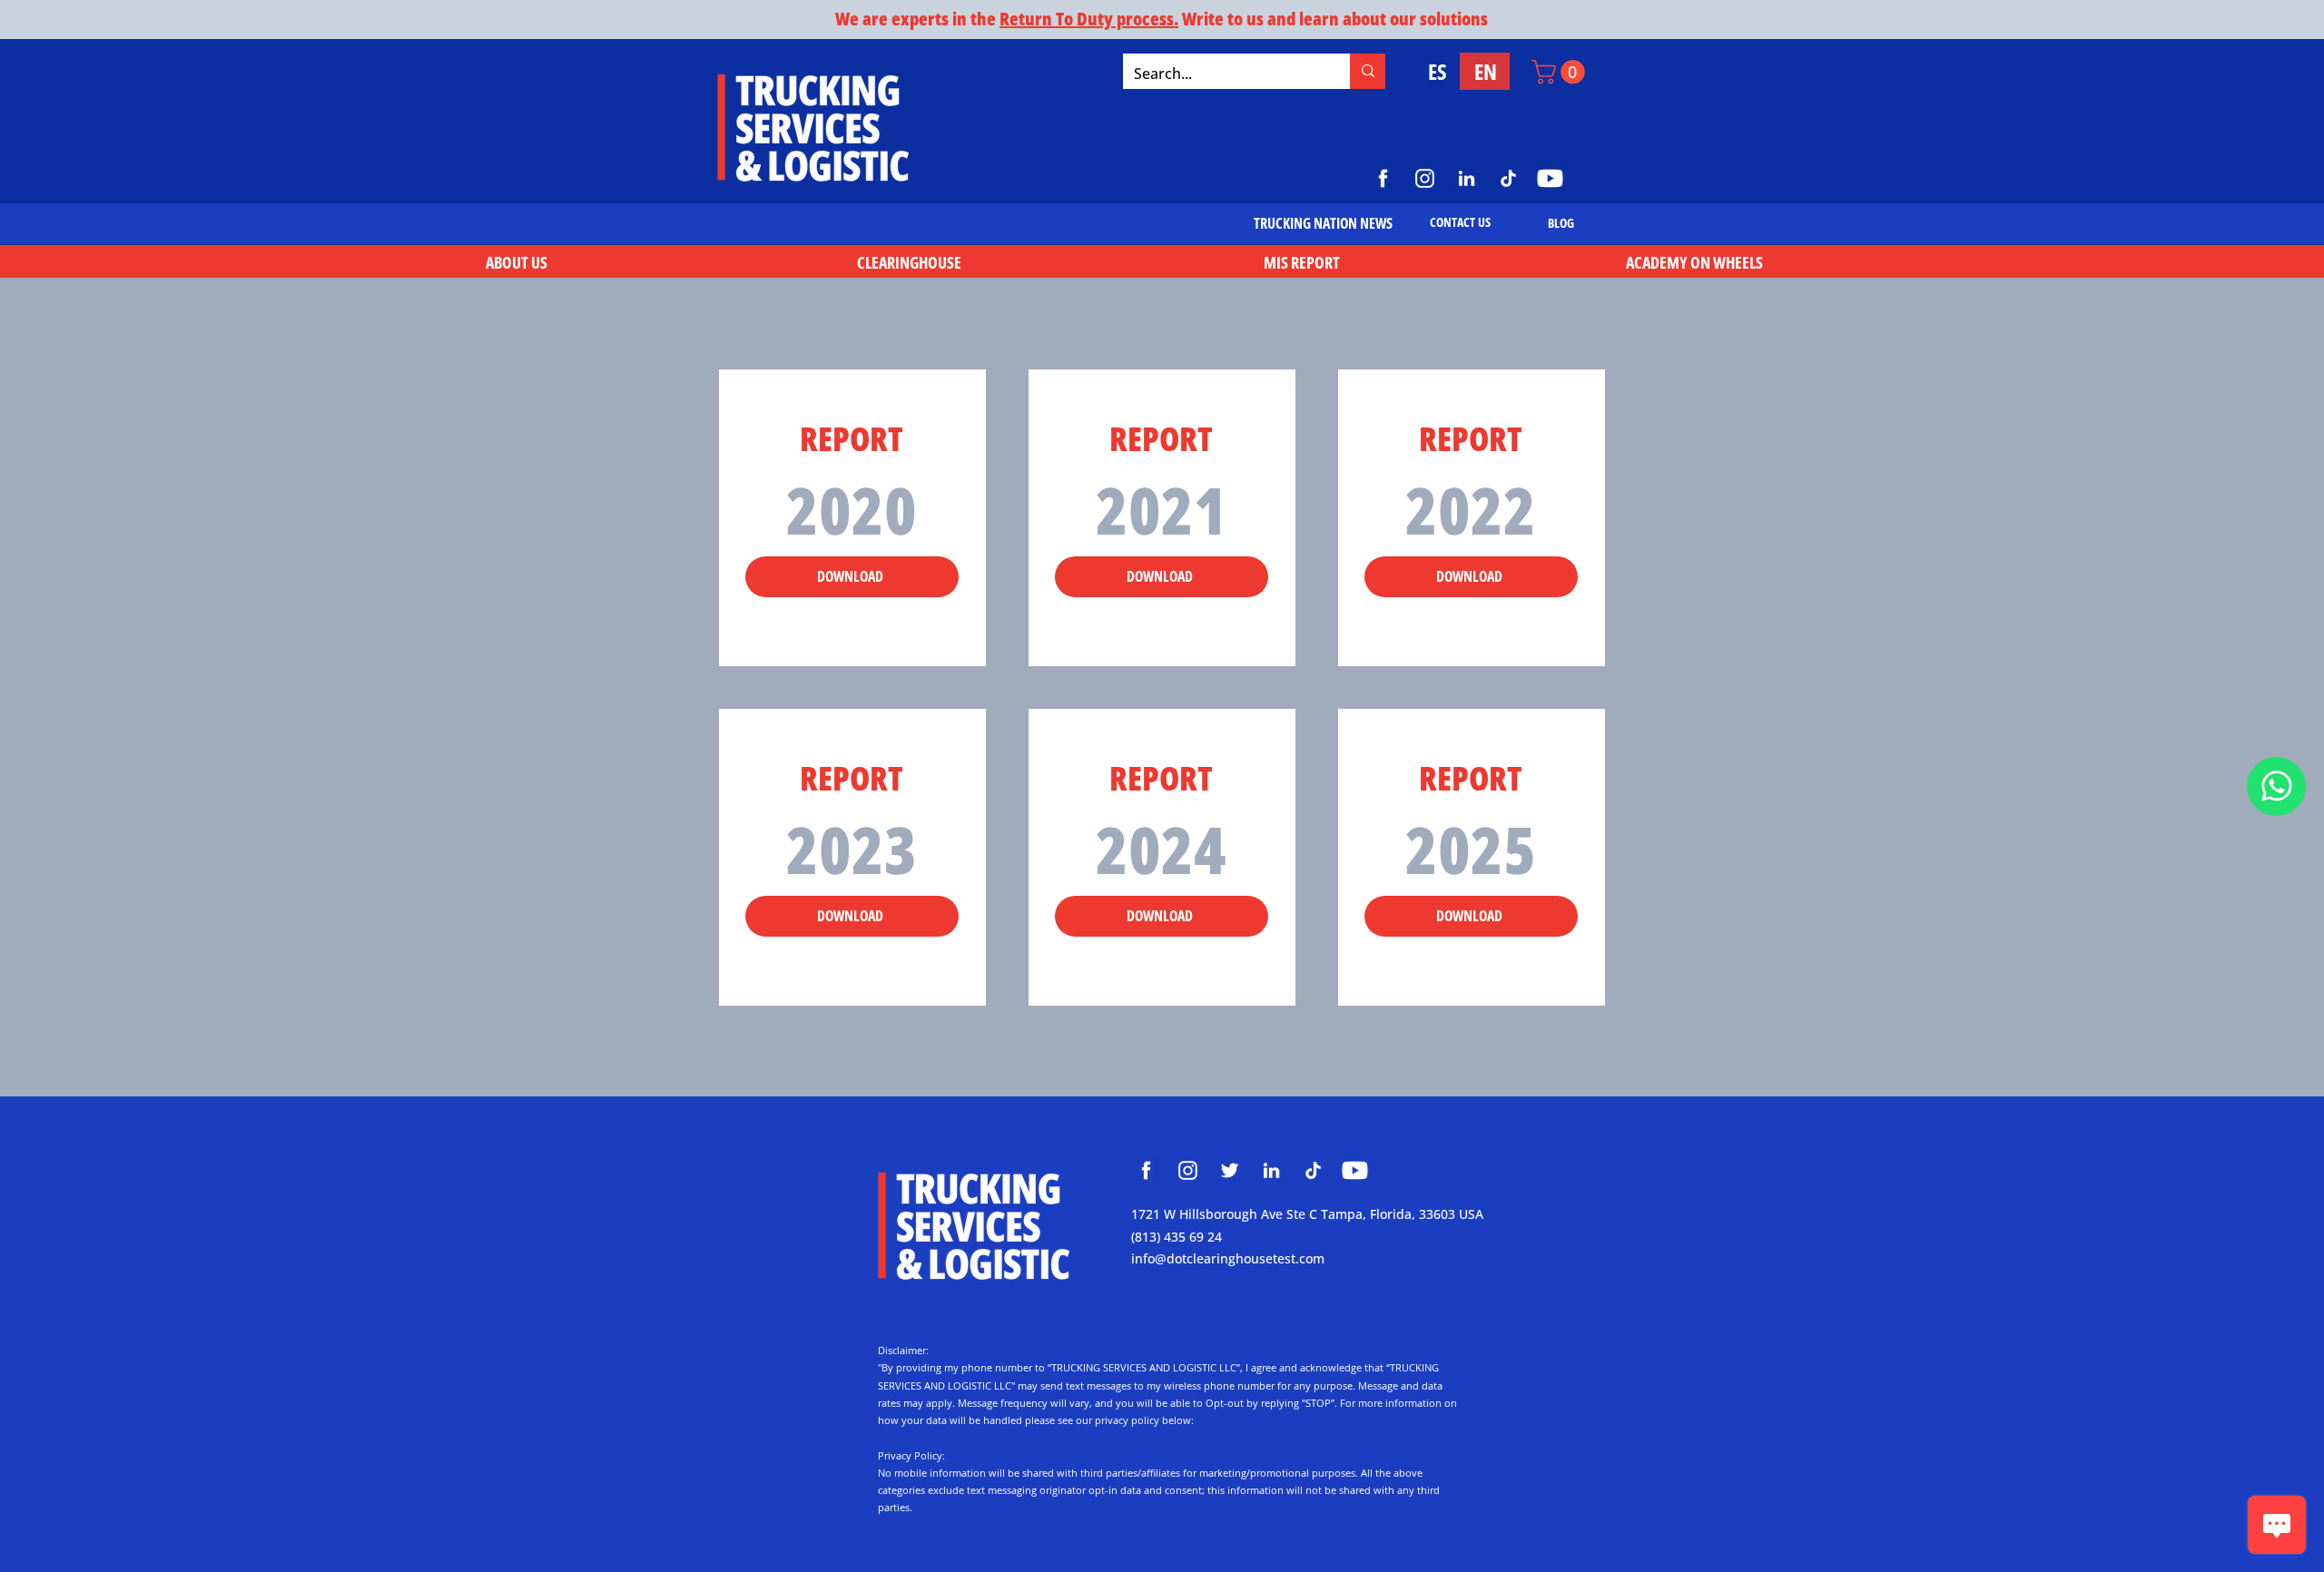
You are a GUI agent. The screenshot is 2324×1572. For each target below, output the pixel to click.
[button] (1561, 72)
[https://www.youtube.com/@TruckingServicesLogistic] (1550, 178)
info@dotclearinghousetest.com (1228, 1258)
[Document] (2276, 786)
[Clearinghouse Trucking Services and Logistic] (1146, 1170)
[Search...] (1368, 71)
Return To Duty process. (1089, 19)
